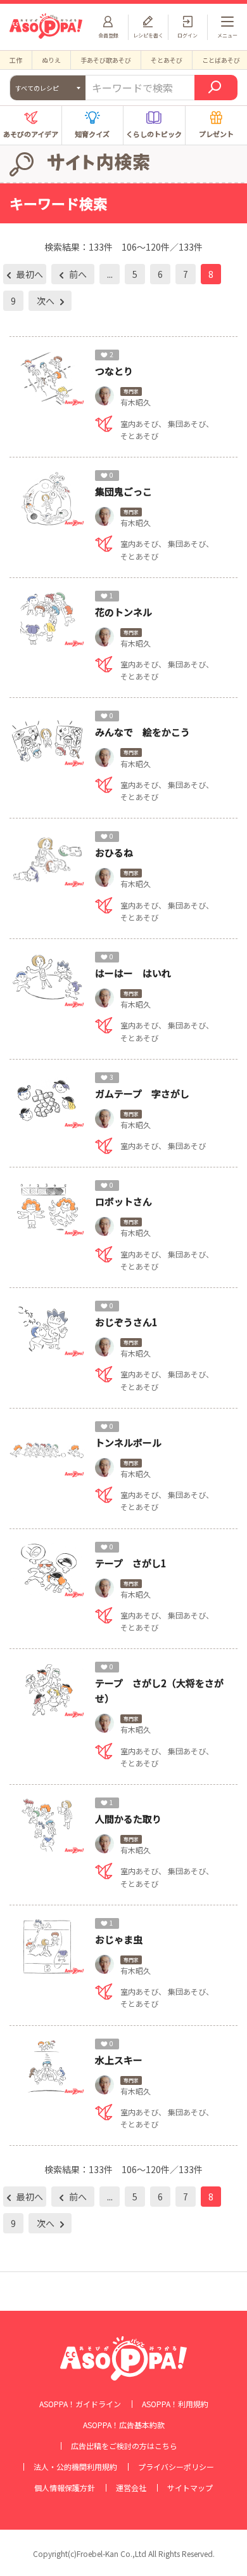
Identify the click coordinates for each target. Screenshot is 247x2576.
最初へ (29, 274)
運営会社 (131, 2488)
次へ (47, 301)
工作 (16, 60)
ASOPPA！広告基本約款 (124, 2425)
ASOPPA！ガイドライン (80, 2404)
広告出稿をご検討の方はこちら (124, 2446)
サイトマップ (190, 2488)
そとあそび (167, 60)
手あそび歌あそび (106, 60)
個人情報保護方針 (65, 2488)
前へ (77, 274)
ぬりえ (51, 60)
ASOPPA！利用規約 (175, 2404)
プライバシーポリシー (176, 2467)
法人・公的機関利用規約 (75, 2467)
